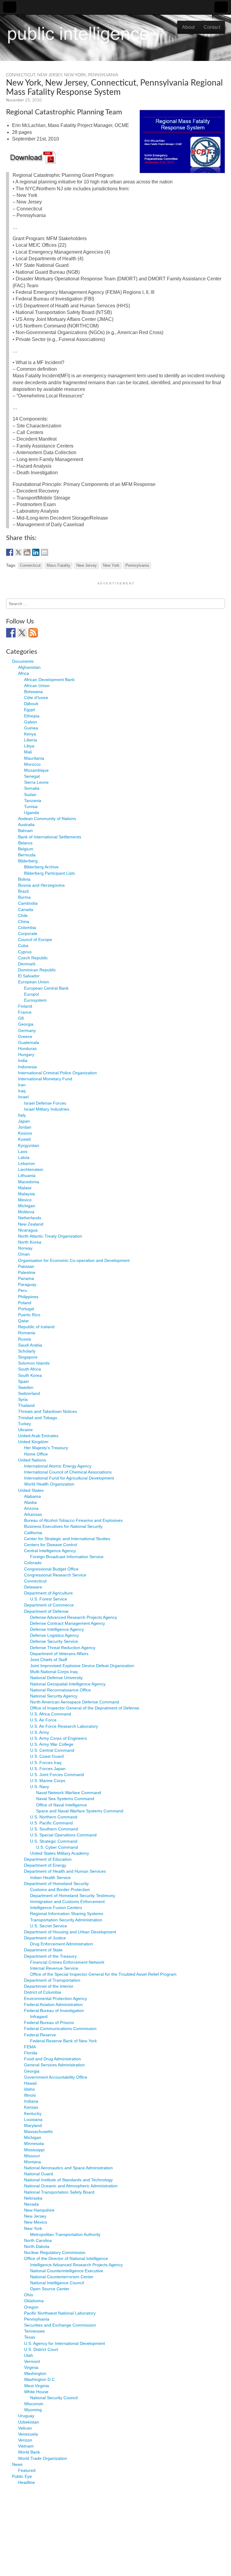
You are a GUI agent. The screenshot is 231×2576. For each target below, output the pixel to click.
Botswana (33, 692)
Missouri (32, 2156)
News (17, 2464)
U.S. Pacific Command (51, 1823)
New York (75, 75)
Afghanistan (29, 667)
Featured (27, 2470)
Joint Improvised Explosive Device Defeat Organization (82, 1666)
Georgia (26, 1024)
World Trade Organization (43, 2458)
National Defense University (56, 1678)
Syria (23, 1399)
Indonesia (27, 1067)
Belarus (25, 843)
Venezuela (28, 2434)
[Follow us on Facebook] (11, 633)
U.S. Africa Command (51, 1714)
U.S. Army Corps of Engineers (59, 1738)
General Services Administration (54, 2065)
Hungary (26, 1054)
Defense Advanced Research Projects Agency (74, 1617)
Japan (24, 1121)
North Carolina (38, 2240)
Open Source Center (50, 2289)
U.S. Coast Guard (47, 1756)
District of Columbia (43, 1992)
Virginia (31, 2367)
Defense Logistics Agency (54, 1635)
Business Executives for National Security (63, 1526)
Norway (25, 1248)
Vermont (32, 2361)
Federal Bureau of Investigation (54, 2010)
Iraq (22, 1091)
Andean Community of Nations (47, 819)
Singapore (28, 1357)
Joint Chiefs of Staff (49, 1660)
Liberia (31, 740)
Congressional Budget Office (51, 1569)
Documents (23, 661)
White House (36, 2392)
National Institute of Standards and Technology (68, 2180)
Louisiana (33, 2119)
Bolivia (24, 879)
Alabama (32, 1496)
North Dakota (37, 2246)
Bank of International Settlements (50, 837)
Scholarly (27, 1351)
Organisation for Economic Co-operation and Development (74, 1260)
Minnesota (34, 2143)
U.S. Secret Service (49, 1926)
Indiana (31, 2101)
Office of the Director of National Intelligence (66, 2258)
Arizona (31, 1508)
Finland (25, 1006)
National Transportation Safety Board (59, 2192)
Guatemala (29, 1042)
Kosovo (25, 1133)
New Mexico (36, 2222)
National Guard (38, 2174)
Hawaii (30, 2083)
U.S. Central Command (52, 1750)
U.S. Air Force (43, 1720)
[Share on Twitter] (18, 552)
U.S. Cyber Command (57, 1847)
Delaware (33, 1587)
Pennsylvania (103, 75)
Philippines (28, 1297)
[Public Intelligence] (78, 34)
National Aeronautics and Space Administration (68, 2168)
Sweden (26, 1387)
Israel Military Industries (47, 1109)
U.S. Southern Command (54, 1829)
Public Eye (22, 2476)
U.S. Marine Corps (48, 1781)
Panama (26, 1278)
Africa (23, 673)
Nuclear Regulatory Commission (55, 2252)
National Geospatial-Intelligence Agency (68, 1684)
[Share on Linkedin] (36, 552)
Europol (31, 994)
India (23, 1060)
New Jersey (50, 75)
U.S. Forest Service (49, 1599)
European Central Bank (46, 988)
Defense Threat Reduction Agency (63, 1648)
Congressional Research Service (55, 1575)
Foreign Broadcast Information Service (67, 1557)
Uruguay (26, 2416)
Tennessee (34, 2331)
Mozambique (36, 770)
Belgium (26, 849)
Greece (25, 1036)
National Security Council (54, 2398)
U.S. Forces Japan (48, 1769)
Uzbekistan (29, 2422)
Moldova (26, 1212)
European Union (34, 982)
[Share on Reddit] (27, 552)
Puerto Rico (29, 1315)
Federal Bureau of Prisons (49, 2022)
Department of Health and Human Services (65, 1871)
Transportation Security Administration (66, 1920)
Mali (28, 752)
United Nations (32, 1460)
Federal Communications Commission (60, 2029)
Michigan (27, 1206)
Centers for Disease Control (51, 1545)
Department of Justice (45, 1938)
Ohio (29, 2295)
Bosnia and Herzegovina (41, 885)
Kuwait (24, 1139)
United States (31, 1490)
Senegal (32, 776)
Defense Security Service (54, 1641)
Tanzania (33, 801)
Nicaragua (28, 1230)
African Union (37, 686)
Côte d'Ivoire (36, 698)
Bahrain (25, 831)
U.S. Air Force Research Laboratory (64, 1726)
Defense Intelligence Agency (57, 1629)
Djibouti (31, 704)
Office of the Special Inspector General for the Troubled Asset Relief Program (103, 1974)
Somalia (32, 788)
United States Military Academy (60, 1853)
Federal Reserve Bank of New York (63, 2041)
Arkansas (33, 1514)
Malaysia (26, 1194)
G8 (21, 1018)
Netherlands (30, 1218)
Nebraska (33, 2198)
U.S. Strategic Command (54, 1841)
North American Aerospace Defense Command (75, 1702)
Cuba (23, 946)
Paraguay (27, 1284)
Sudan (30, 795)
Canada (26, 909)
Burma (24, 897)
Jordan (25, 1127)
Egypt (29, 710)
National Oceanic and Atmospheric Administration (71, 2186)
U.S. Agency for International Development (65, 2343)
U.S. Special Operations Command (63, 1835)
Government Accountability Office (56, 2077)
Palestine (27, 1272)
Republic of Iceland (36, 1327)
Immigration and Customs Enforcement (67, 1902)
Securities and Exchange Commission (60, 2325)
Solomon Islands (34, 1363)
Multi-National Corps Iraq (54, 1672)
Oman (24, 1254)
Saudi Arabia (30, 1345)
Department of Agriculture (48, 1593)
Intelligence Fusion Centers (56, 1908)
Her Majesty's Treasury (46, 1448)
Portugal (26, 1309)
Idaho (29, 2089)
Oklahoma (34, 2301)
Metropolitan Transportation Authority (65, 2234)
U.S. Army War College (52, 1744)
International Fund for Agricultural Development (69, 1478)
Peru (23, 1290)
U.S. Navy (40, 1787)
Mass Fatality (59, 566)
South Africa (29, 1369)
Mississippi (34, 2150)
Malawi (25, 1188)
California (33, 1533)
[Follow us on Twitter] (22, 633)
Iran (22, 1085)
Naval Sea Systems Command (65, 1799)
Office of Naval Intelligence (62, 1805)
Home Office (36, 1454)
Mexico (25, 1200)
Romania (27, 1333)
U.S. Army (40, 1732)
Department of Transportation (52, 1980)
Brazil (23, 891)
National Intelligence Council (57, 2283)
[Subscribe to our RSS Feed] (33, 633)
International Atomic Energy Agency (58, 1466)
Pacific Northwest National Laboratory (60, 2313)
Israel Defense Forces (45, 1103)
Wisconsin (34, 2404)
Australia (26, 825)
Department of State (43, 1950)
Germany (27, 1030)
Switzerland (29, 1393)
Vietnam (26, 2446)
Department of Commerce (49, 1605)
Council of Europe (35, 940)
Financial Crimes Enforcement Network (67, 1962)
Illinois (30, 2095)
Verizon (25, 2440)
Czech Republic (33, 958)
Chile (23, 915)
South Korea (30, 1375)
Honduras (27, 1048)
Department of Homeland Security (56, 1884)
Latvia (24, 1157)
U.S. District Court (41, 2349)
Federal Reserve (40, 2035)
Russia (25, 1339)
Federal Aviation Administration (53, 2004)
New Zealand (31, 1224)
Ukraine (25, 1430)
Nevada (31, 2204)
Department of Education (48, 1859)
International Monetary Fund (45, 1079)
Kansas (31, 2107)
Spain (23, 1381)
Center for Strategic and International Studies (67, 1539)
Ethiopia (32, 716)
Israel (23, 1097)
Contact (212, 27)
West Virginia (37, 2386)
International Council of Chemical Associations (68, 1472)
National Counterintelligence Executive (67, 2271)
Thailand (26, 1405)
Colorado (33, 1563)
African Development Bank (49, 680)
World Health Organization (49, 1484)
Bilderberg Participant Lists (49, 873)
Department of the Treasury (50, 1956)
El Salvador (29, 976)
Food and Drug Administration (52, 2059)
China (24, 922)
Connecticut (21, 75)
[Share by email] (45, 552)
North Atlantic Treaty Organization (50, 1236)
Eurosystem (35, 1000)
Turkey (25, 1424)
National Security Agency (54, 1696)
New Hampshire (39, 2210)
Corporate (28, 934)
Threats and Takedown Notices (48, 1411)
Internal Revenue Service (54, 1968)
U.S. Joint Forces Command (57, 1775)
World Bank (29, 2452)
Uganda (32, 813)
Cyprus (25, 952)
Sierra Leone (36, 782)
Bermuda (27, 855)
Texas (30, 2337)
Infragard (39, 2016)
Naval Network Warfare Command (69, 1793)
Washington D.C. (40, 2379)
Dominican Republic (37, 970)
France (25, 1012)
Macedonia (29, 1182)
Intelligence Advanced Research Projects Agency (76, 2265)
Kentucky (33, 2113)
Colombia (27, 928)
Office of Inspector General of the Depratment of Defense (85, 1708)
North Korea (30, 1242)
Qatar (23, 1321)
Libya (29, 746)
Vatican (25, 2428)
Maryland (33, 2125)
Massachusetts (38, 2131)
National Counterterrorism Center (62, 2277)
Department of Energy (45, 1865)
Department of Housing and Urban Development (70, 1932)
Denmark (27, 964)
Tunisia (31, 807)
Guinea (31, 728)
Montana (32, 2162)
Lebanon (26, 1163)
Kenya (30, 734)
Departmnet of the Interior (49, 1986)
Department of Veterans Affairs (59, 1654)
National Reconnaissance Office (60, 1690)
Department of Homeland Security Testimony (73, 1896)
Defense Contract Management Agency (68, 1623)
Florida (31, 2053)
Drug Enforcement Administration (62, 1944)
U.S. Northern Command (54, 1817)
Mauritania (34, 758)
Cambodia (28, 903)
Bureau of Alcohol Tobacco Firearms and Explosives (73, 1520)
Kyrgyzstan (29, 1145)
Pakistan (26, 1266)
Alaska (30, 1502)
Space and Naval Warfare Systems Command (80, 1811)
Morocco (32, 764)
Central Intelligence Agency (50, 1551)
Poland (25, 1303)
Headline (26, 2482)
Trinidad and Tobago (38, 1418)
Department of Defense (46, 1611)
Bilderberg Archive (41, 867)
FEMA (30, 2047)
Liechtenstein (31, 1169)
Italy (22, 1115)
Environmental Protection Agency (55, 1998)
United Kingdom (33, 1442)
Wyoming (33, 2410)
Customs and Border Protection (60, 1890)
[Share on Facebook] (10, 552)
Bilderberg (28, 861)
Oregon (31, 2307)
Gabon (31, 722)
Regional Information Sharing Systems (67, 1914)
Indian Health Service (50, 1878)
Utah (29, 2355)
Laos (23, 1151)
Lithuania (27, 1175)
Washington (35, 2373)
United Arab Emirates (38, 1436)
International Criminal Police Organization (57, 1073)
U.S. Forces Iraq (46, 1763)
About (188, 27)
